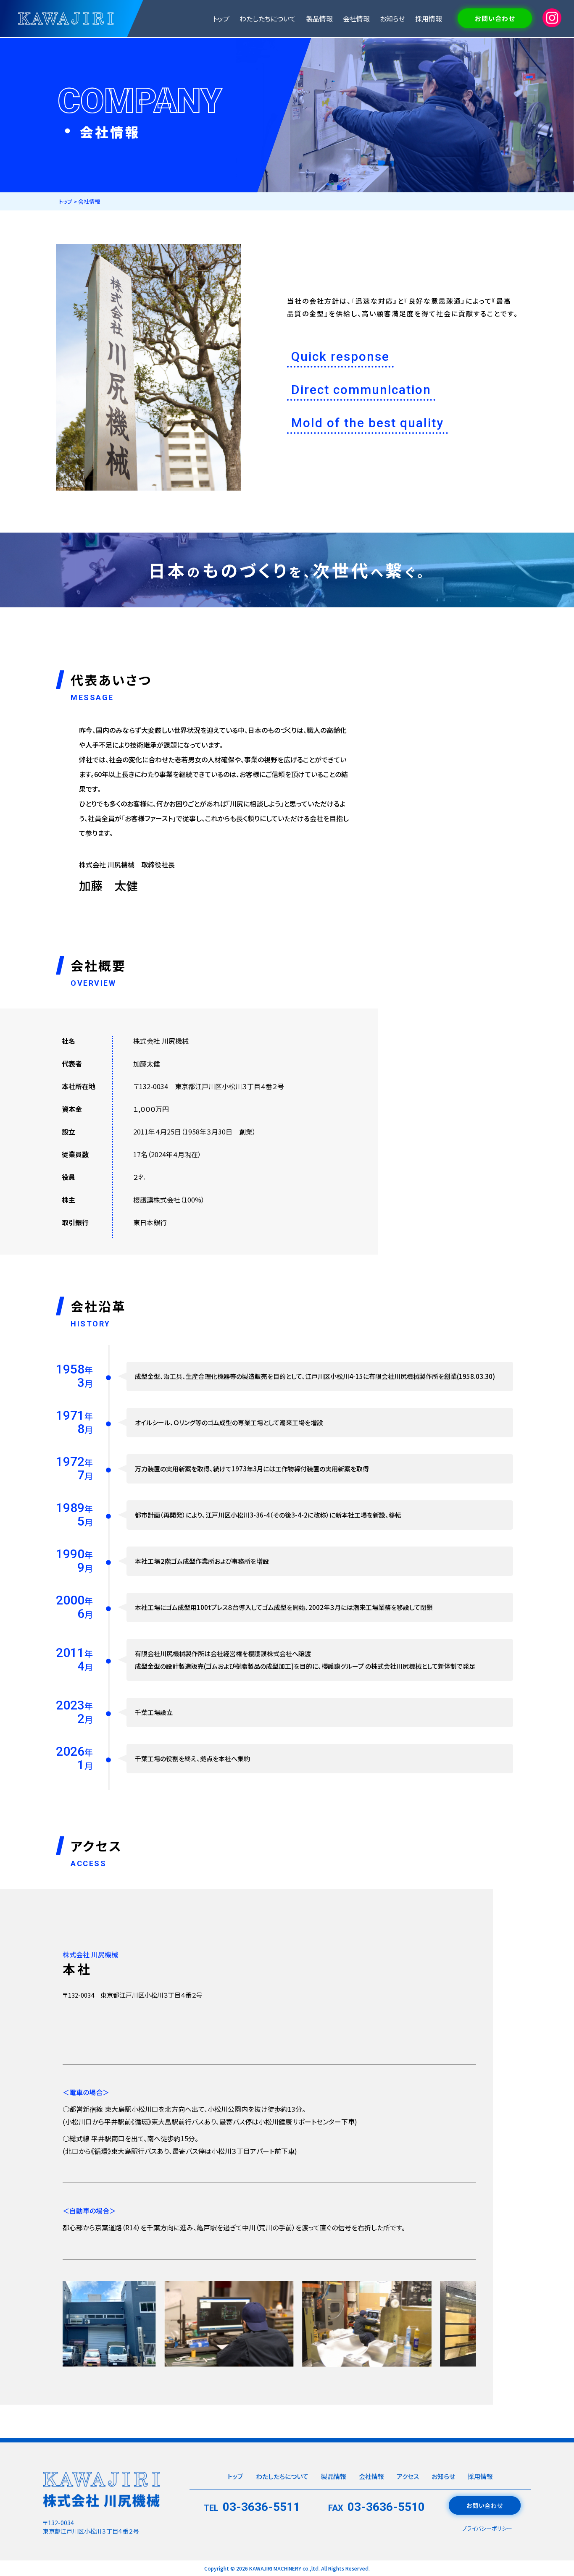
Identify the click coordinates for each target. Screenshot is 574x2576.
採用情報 (429, 18)
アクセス (408, 2476)
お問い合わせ (495, 18)
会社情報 (356, 18)
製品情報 (319, 18)
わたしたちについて (268, 18)
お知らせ (392, 18)
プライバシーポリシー (487, 2528)
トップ (221, 18)
